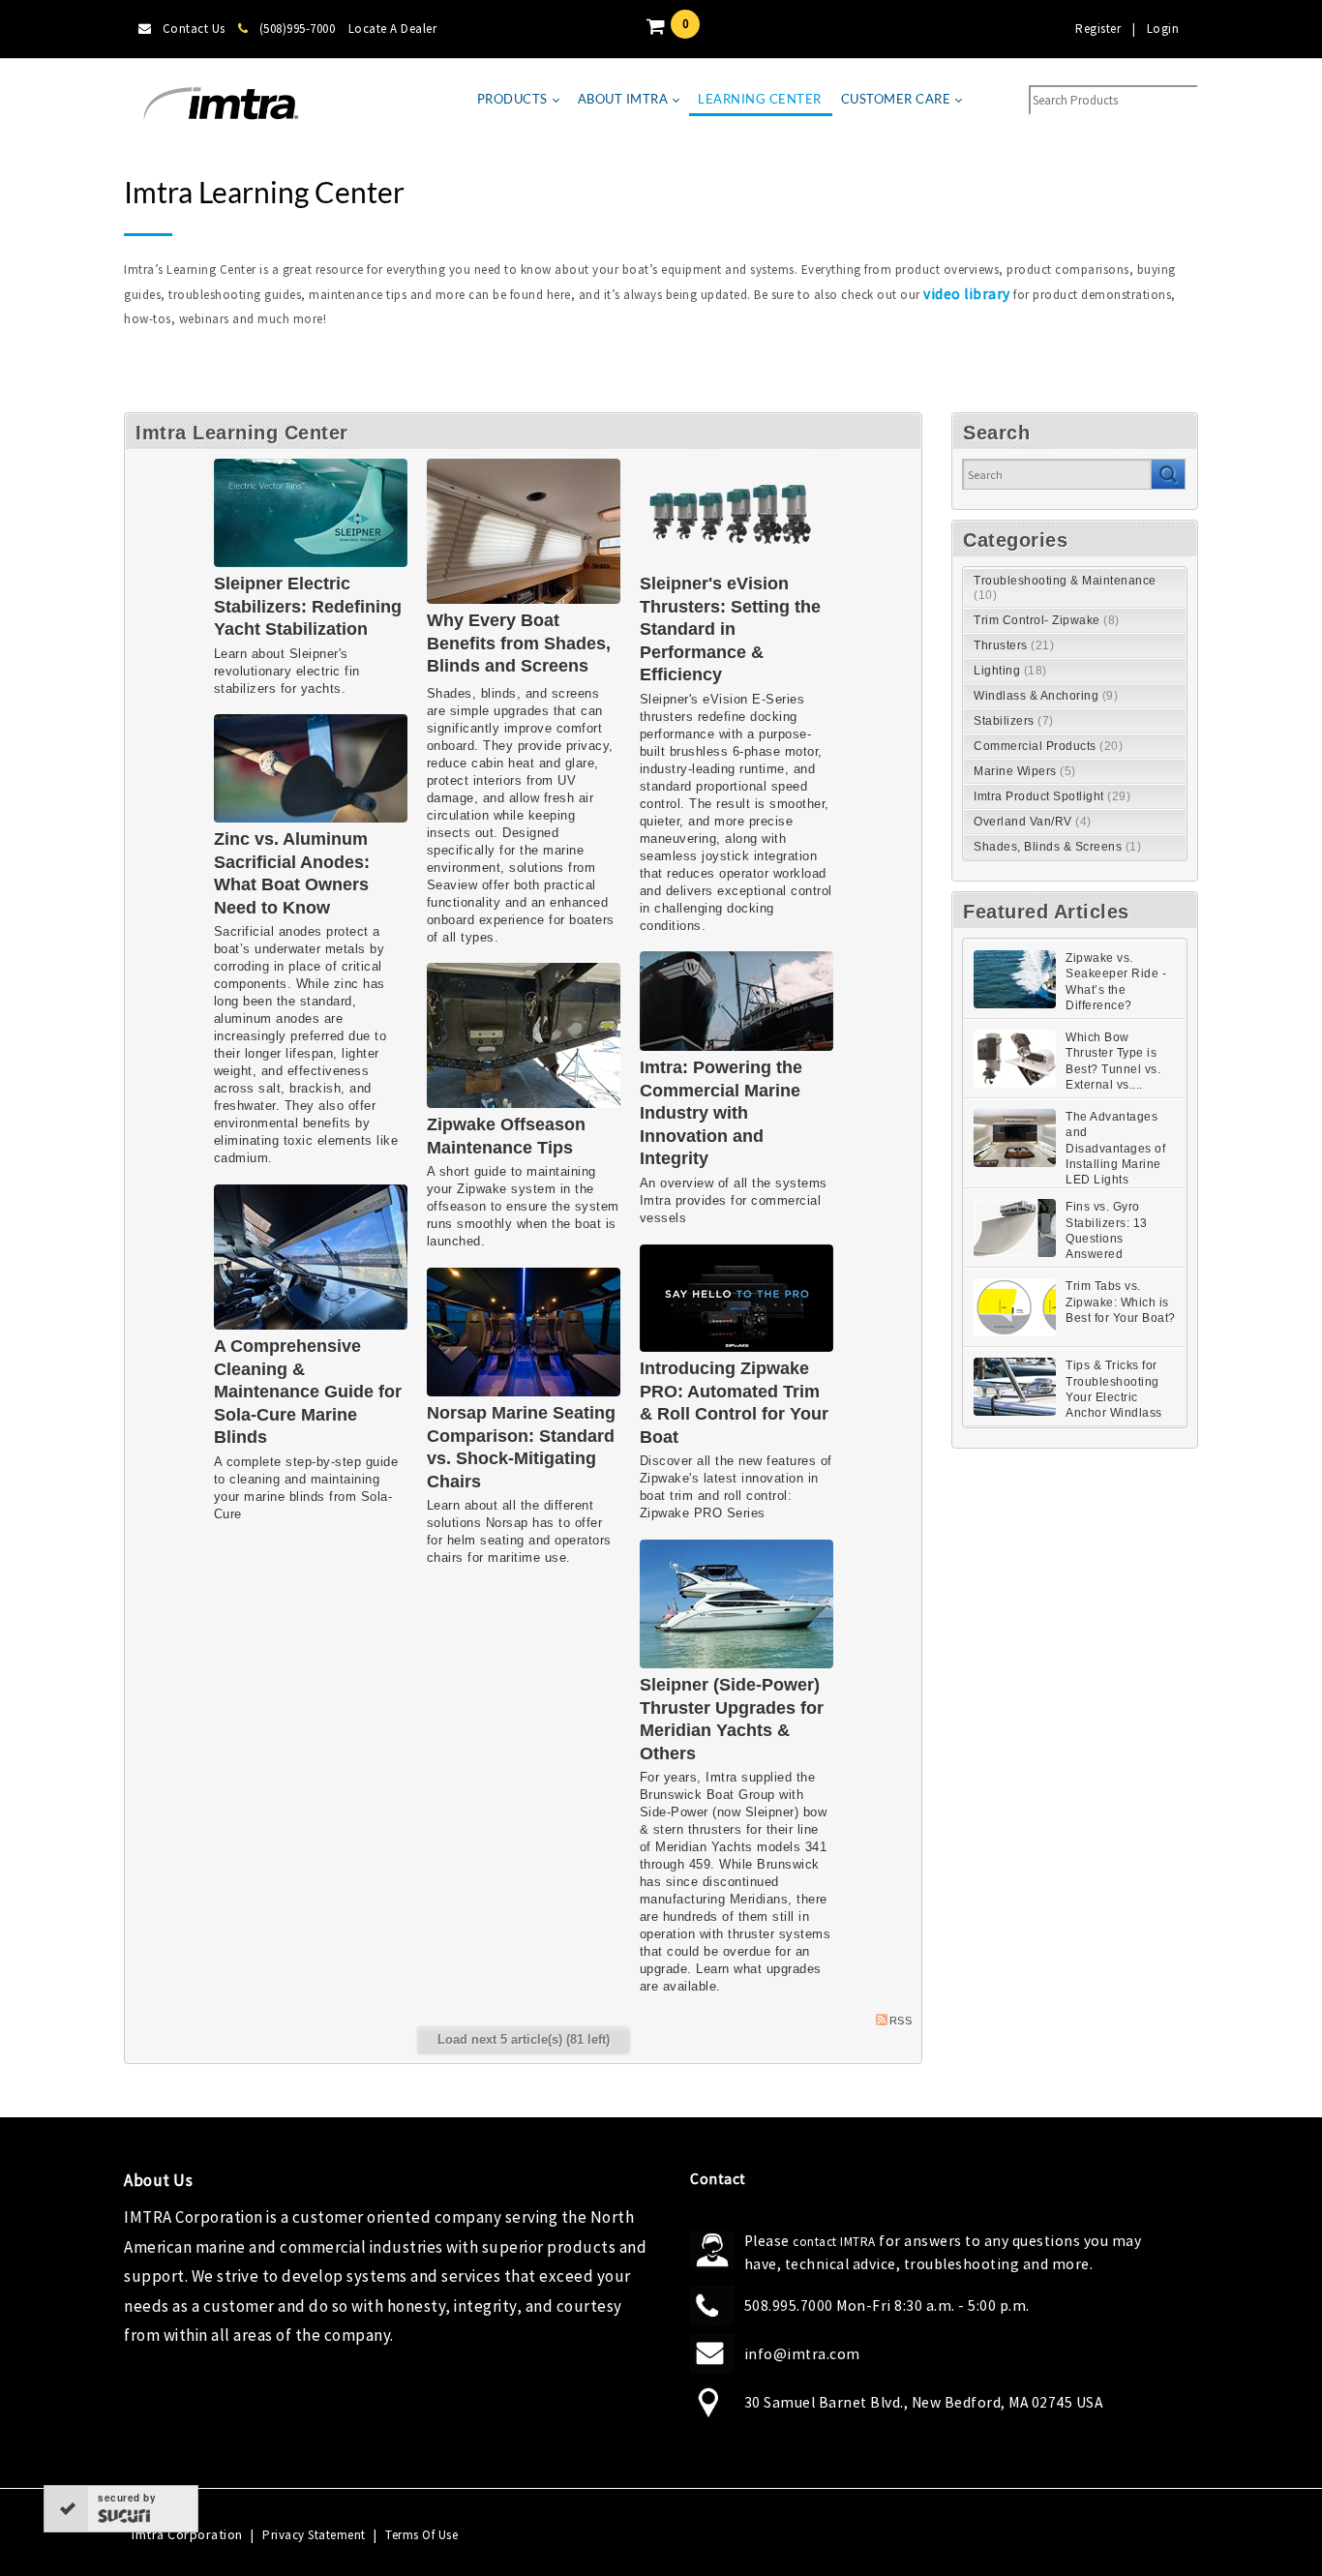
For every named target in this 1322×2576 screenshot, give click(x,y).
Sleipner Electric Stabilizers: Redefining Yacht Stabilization (308, 606)
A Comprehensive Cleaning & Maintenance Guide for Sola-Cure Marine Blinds (308, 1392)
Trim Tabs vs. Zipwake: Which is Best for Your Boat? (1121, 1302)
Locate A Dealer (393, 29)
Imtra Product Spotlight (1052, 796)
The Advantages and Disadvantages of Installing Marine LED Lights (1115, 1148)
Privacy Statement (314, 2535)
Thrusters (1014, 645)
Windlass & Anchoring (1046, 696)
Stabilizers (1014, 721)
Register (1098, 29)
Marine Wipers (1025, 771)
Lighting (1010, 671)
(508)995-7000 (297, 29)
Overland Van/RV (1033, 822)
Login (1163, 29)
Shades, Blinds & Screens (1057, 847)
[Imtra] (221, 104)
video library (967, 294)
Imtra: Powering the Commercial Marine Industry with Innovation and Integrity (721, 1113)
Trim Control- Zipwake (1047, 620)
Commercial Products (1048, 746)
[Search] (1168, 474)
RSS (901, 2021)
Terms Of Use (421, 2535)
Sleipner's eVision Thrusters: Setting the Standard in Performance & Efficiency (730, 629)
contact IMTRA (834, 2242)
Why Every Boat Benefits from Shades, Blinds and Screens (519, 643)
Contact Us (194, 29)
